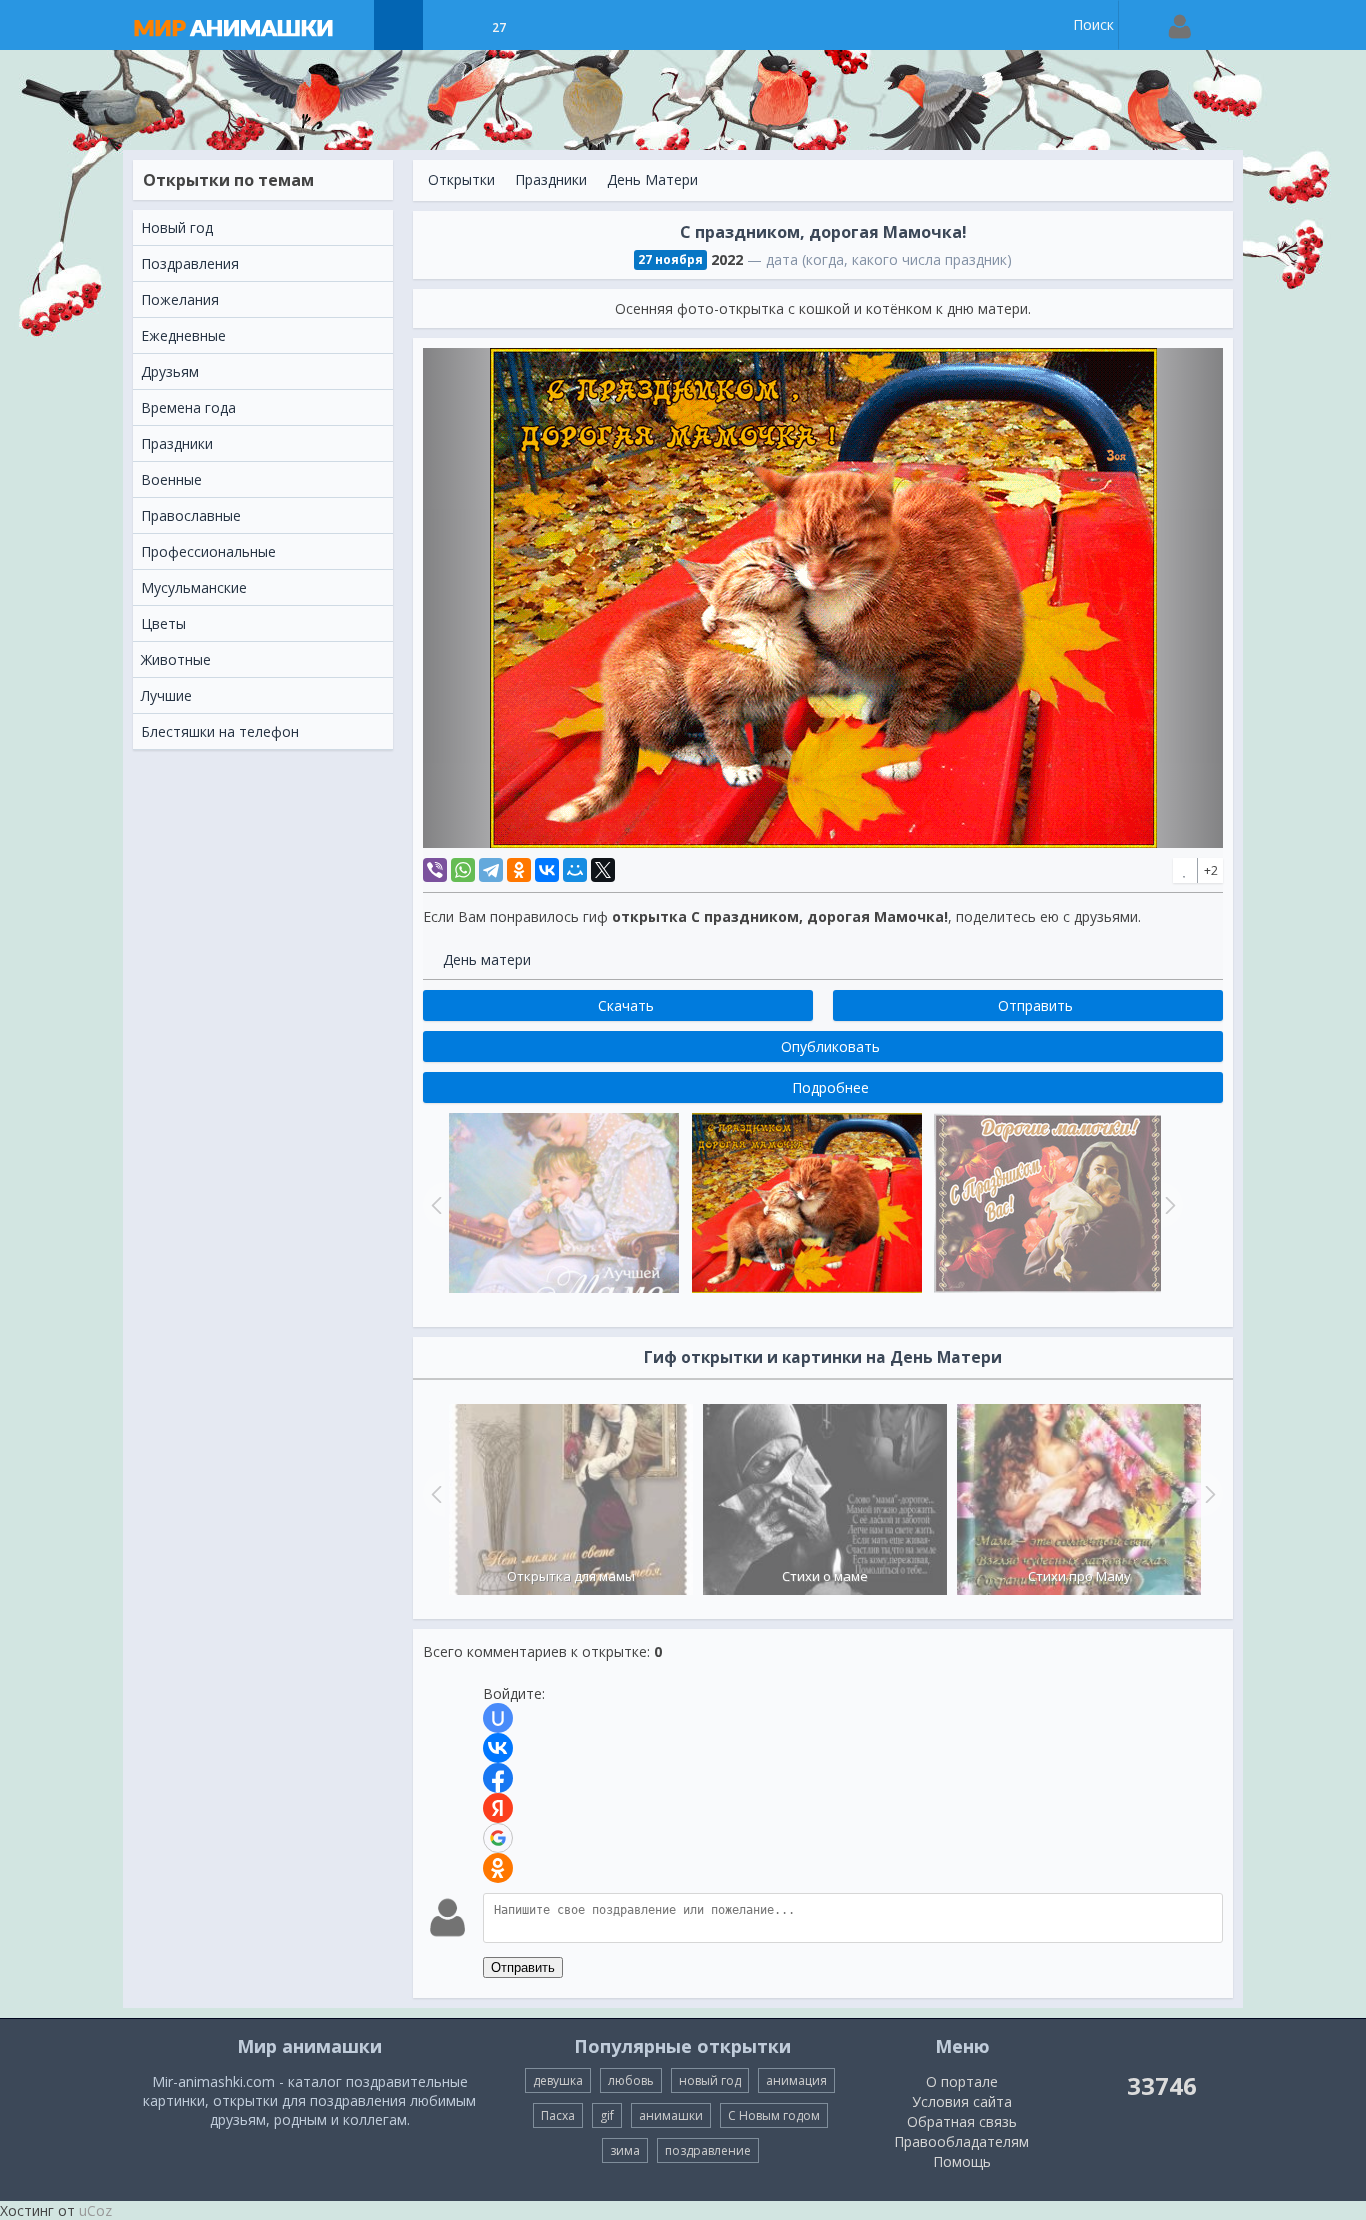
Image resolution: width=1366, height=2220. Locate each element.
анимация (796, 2080)
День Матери (652, 179)
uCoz (95, 2210)
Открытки (461, 179)
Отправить (523, 1967)
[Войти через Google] (498, 1838)
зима (625, 2150)
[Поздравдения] (548, 25)
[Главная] (253, 25)
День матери (487, 959)
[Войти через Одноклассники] (498, 1868)
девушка (558, 2080)
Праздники (551, 179)
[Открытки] (398, 25)
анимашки (671, 2115)
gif (607, 2115)
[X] (603, 870)
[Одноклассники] (519, 870)
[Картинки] (448, 25)
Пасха (558, 2115)
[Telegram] (491, 870)
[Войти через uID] (498, 1718)
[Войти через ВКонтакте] (498, 1748)
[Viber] (435, 870)
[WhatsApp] (463, 870)
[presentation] (434, 1494)
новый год (710, 2080)
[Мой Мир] (575, 870)
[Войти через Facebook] (498, 1778)
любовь (631, 2080)
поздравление (708, 2150)
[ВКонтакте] (547, 870)
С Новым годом (774, 2115)
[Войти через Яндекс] (498, 1808)
